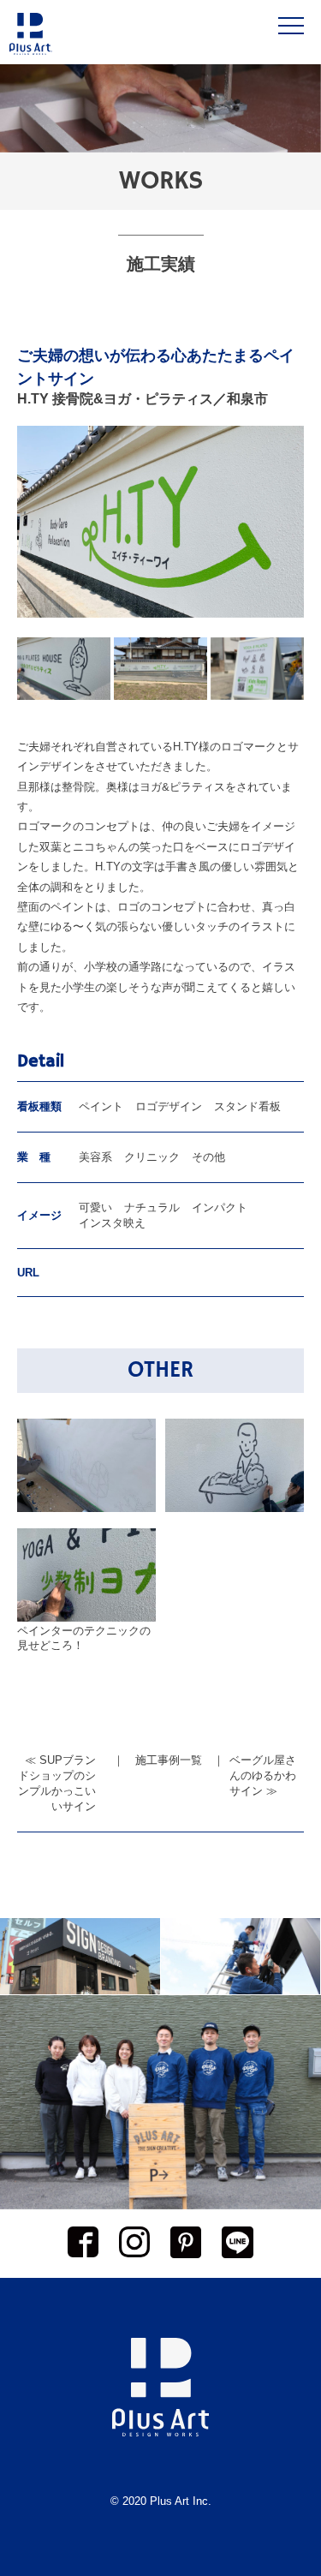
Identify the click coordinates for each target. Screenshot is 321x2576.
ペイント (101, 1106)
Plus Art (169, 2501)
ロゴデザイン (169, 1106)
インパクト (220, 1207)
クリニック (152, 1157)
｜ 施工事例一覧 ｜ (169, 1760)
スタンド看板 (247, 1106)
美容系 (95, 1157)
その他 (208, 1157)
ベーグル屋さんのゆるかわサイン (263, 1775)
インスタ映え (112, 1223)
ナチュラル (152, 1207)
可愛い (95, 1207)
